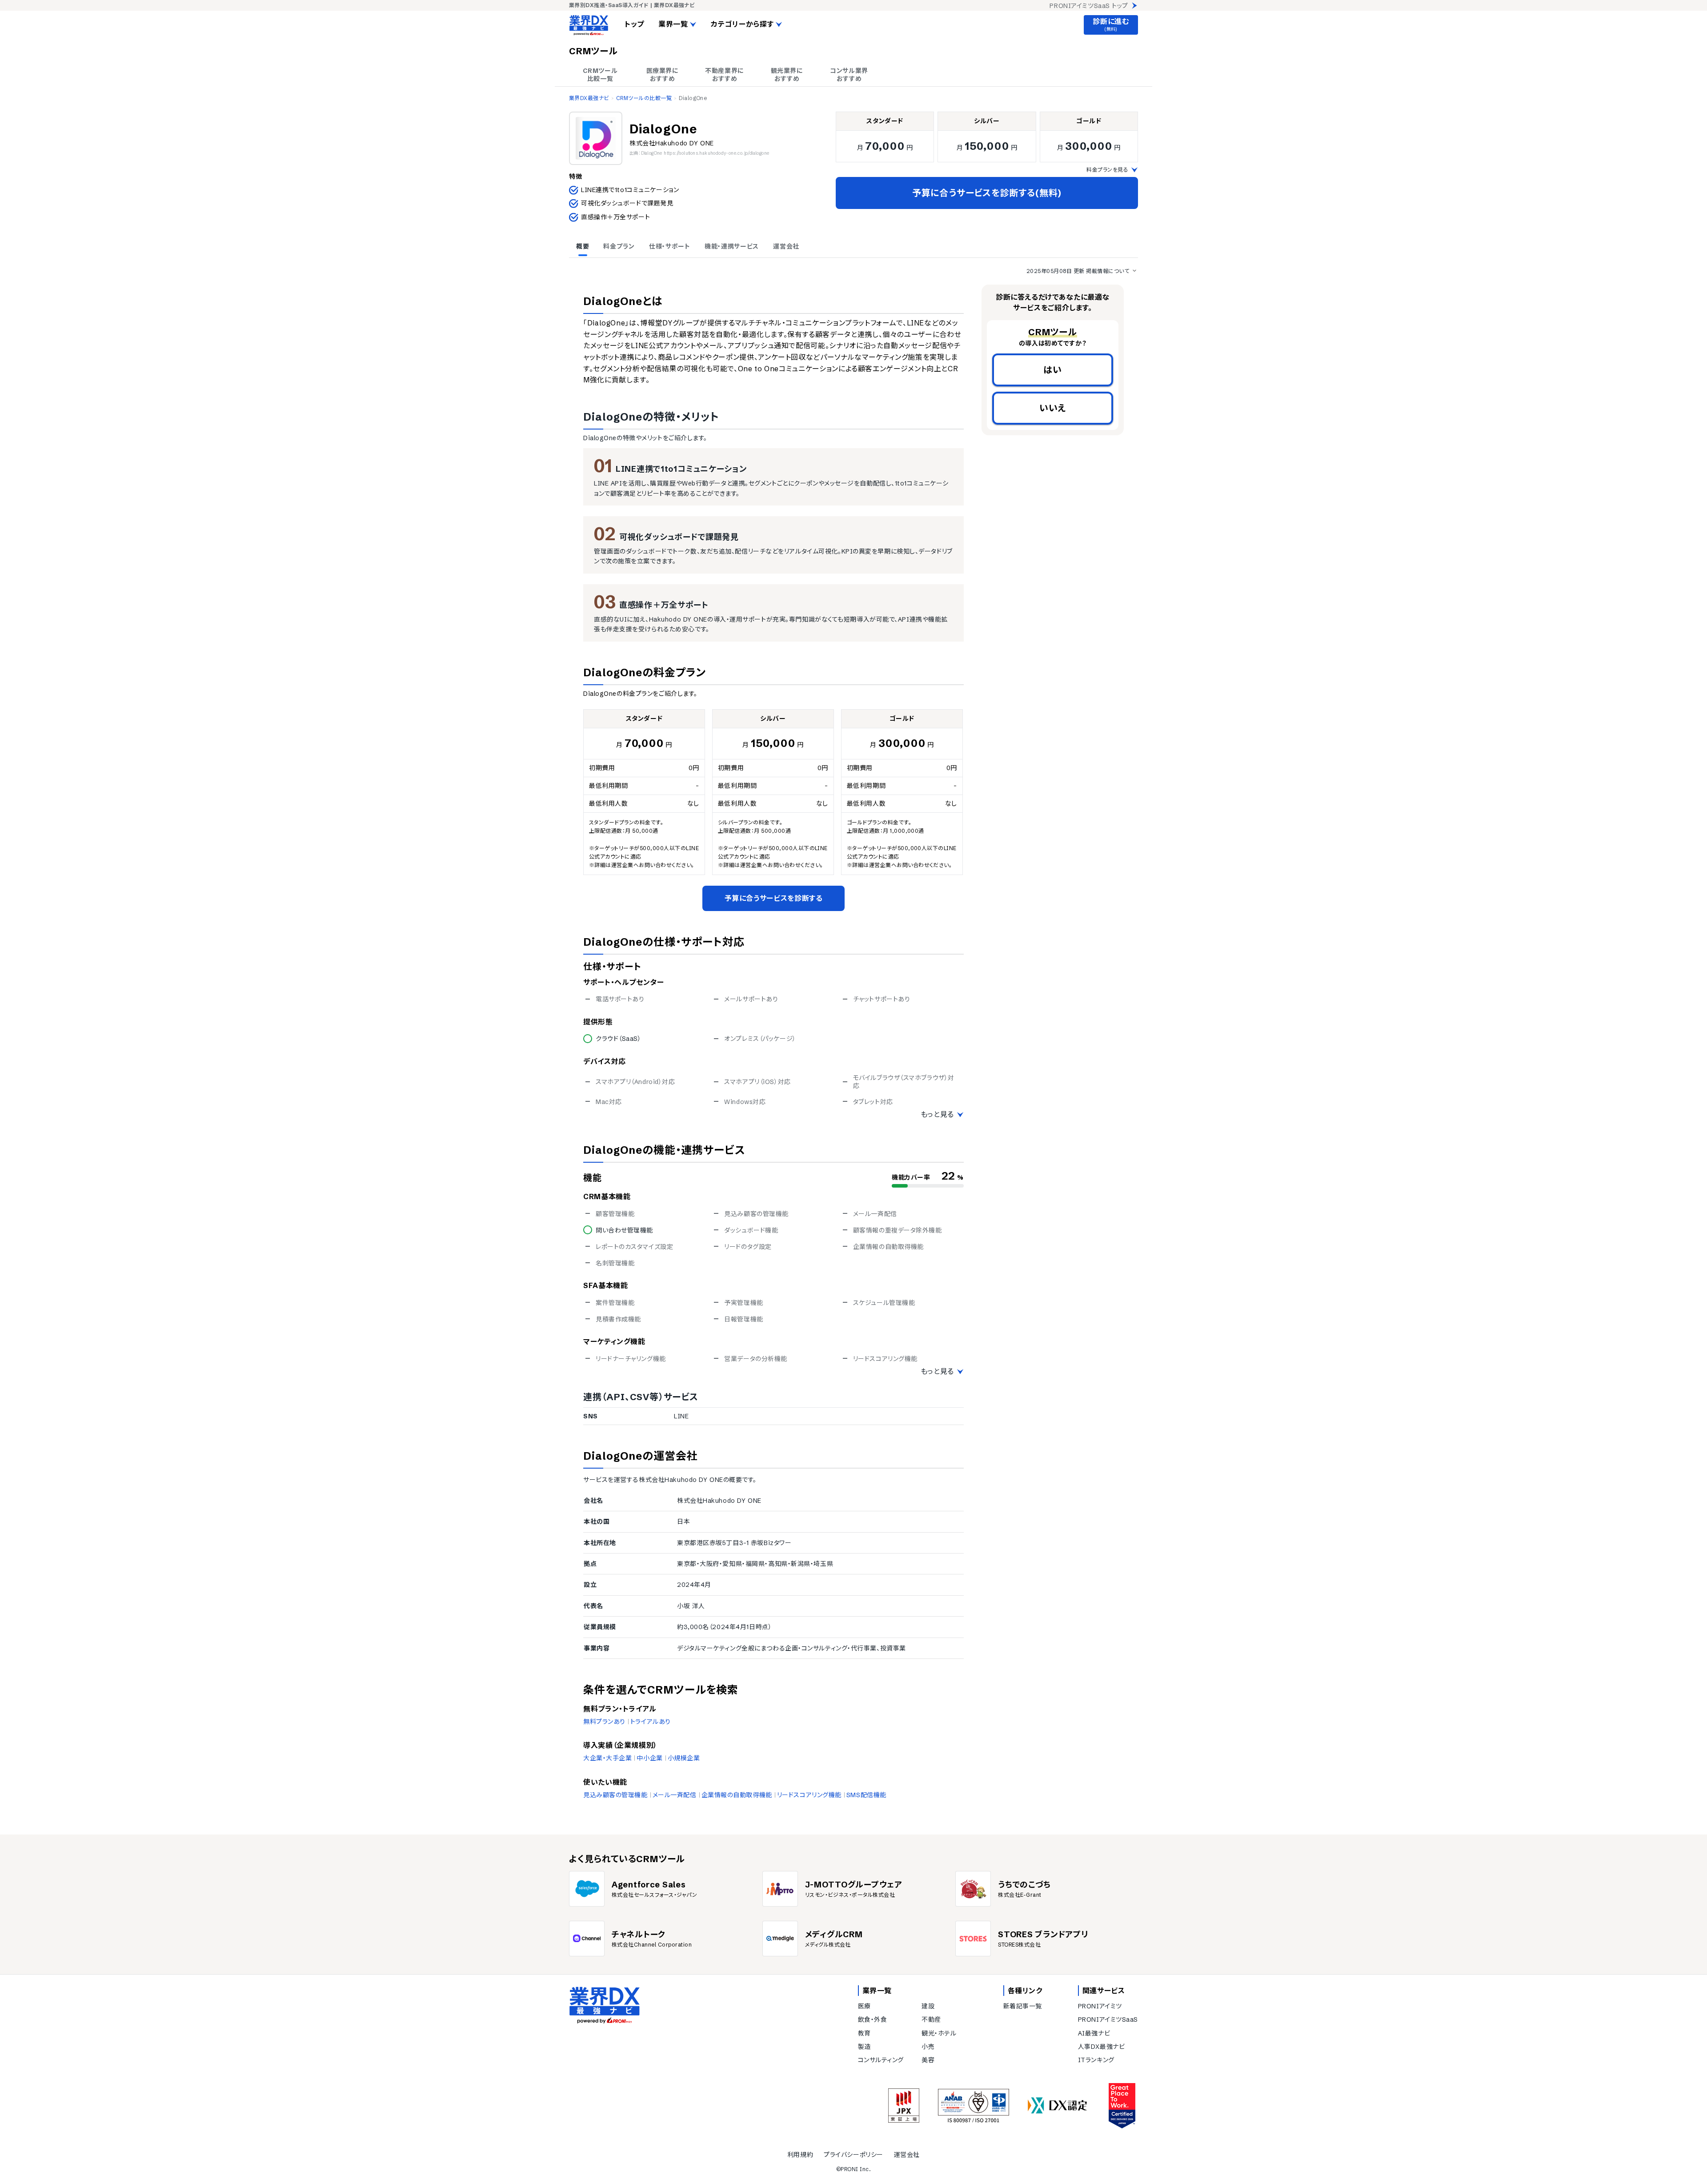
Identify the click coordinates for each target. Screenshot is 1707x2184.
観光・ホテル (939, 2033)
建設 (928, 2006)
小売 (928, 2047)
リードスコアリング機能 (809, 1795)
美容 (928, 2060)
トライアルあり (651, 1722)
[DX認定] (1058, 2106)
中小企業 (649, 1758)
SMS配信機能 (866, 1795)
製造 (864, 2047)
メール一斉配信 (675, 1795)
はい (1053, 370)
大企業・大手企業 (607, 1758)
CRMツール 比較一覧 (600, 75)
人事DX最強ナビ (1101, 2047)
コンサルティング (881, 2060)
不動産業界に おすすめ (724, 75)
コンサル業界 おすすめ (849, 75)
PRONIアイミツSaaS (1108, 2019)
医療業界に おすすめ (663, 75)
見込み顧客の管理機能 (615, 1795)
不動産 (931, 2019)
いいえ (1053, 408)
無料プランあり (604, 1722)
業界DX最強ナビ (589, 98)
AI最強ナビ (1094, 2033)
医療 (864, 2006)
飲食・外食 (873, 2019)
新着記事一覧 (1023, 2006)
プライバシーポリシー (853, 2155)
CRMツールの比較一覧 (644, 98)
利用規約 (800, 2155)
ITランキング (1096, 2060)
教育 (864, 2033)
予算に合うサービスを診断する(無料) (987, 193)
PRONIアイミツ (1100, 2006)
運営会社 (907, 2155)
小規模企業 (684, 1758)
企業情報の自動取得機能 (737, 1795)
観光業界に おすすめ (787, 75)
